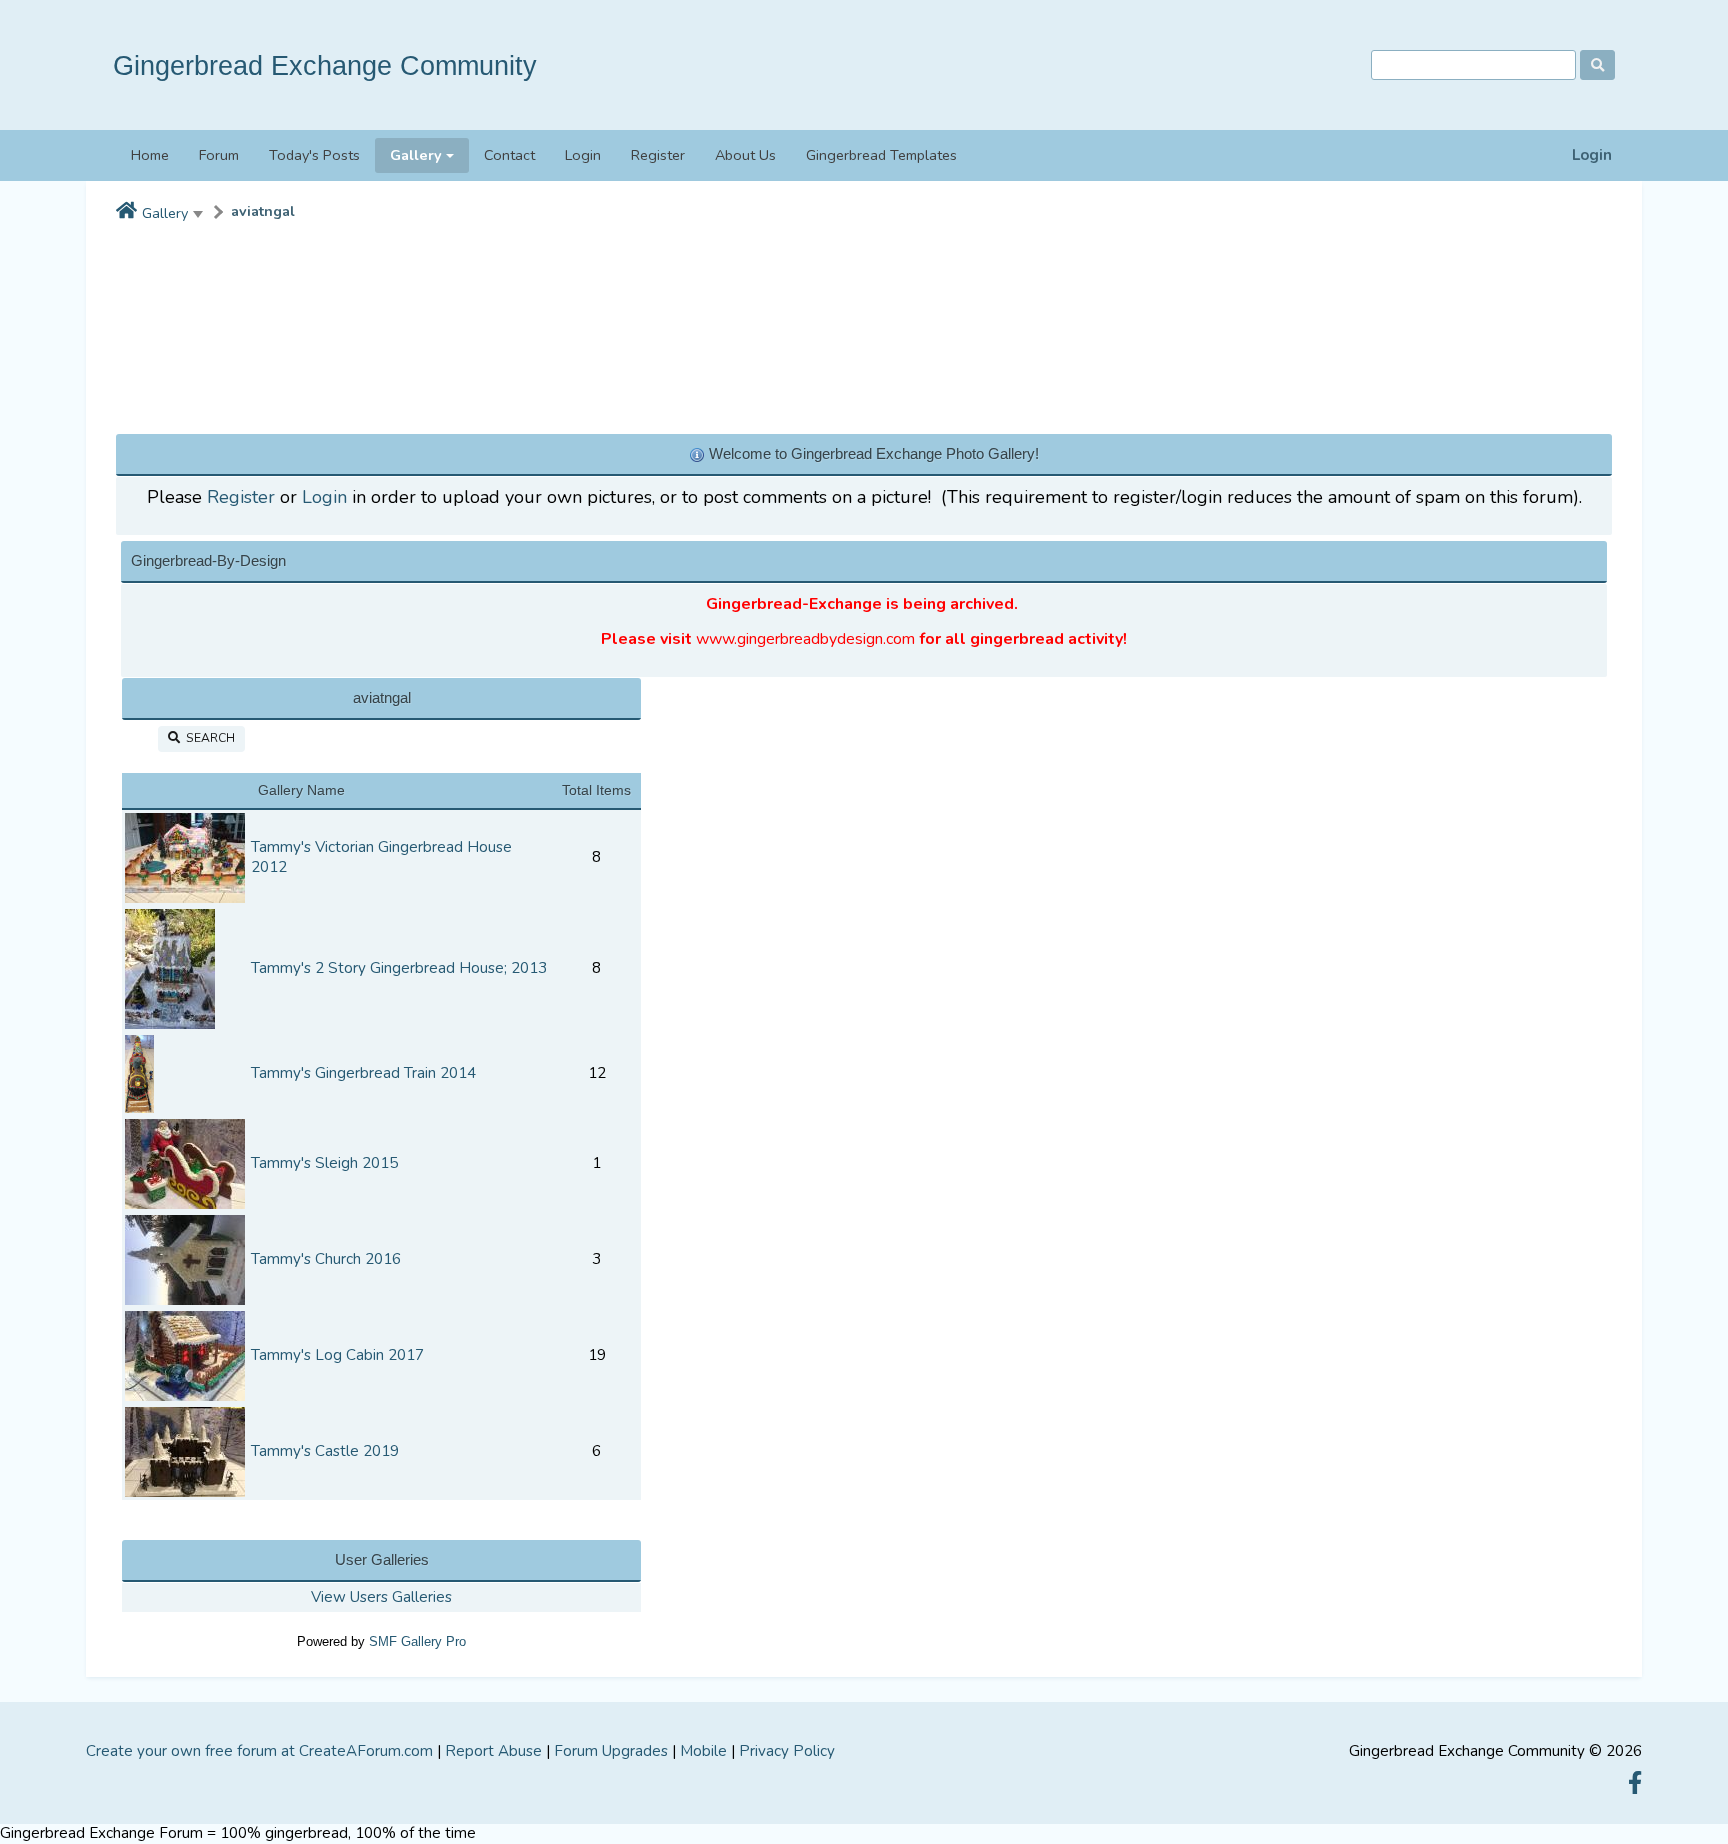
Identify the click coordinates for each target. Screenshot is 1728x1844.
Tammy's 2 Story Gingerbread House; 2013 (399, 968)
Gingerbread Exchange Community (325, 65)
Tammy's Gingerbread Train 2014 (363, 1073)
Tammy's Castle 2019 (325, 1451)
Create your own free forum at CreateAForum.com (259, 1751)
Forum (219, 155)
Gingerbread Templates (881, 155)
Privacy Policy (787, 1751)
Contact (509, 155)
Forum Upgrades (611, 1751)
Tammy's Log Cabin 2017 (337, 1355)
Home (150, 155)
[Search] (1597, 65)
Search (207, 738)
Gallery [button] (416, 155)
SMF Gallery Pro (417, 1641)
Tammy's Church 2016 (326, 1259)
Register (658, 155)
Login (1592, 155)
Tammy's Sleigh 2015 (324, 1163)
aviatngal (263, 211)
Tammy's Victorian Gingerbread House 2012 (381, 857)
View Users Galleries (381, 1597)
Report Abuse (493, 1751)
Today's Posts (314, 155)
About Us (745, 155)
